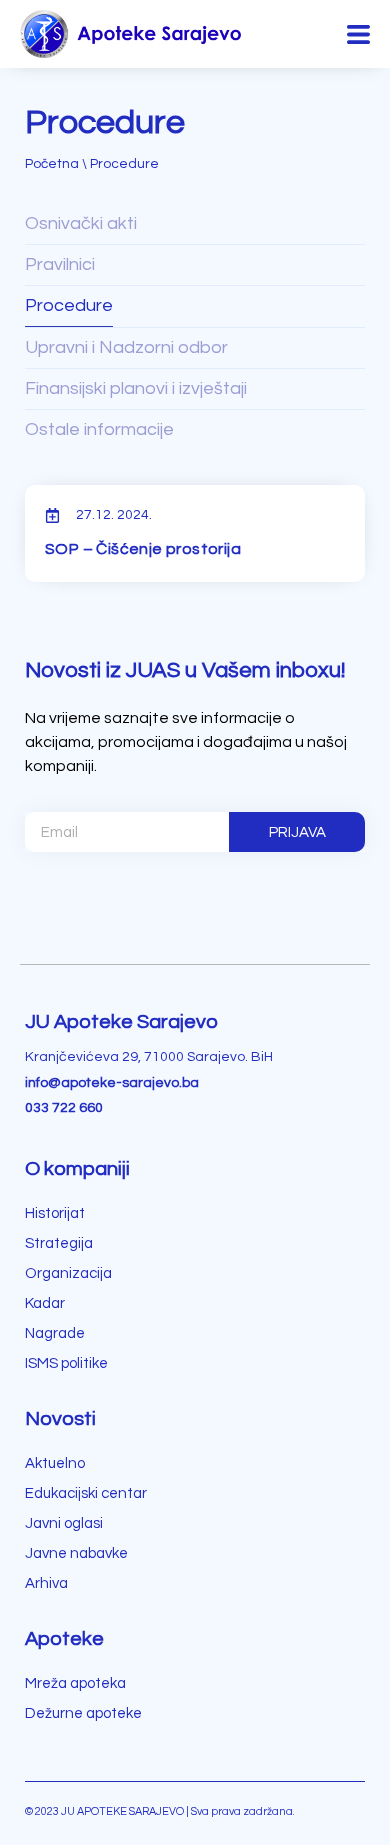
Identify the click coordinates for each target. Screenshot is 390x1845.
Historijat (55, 1213)
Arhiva (46, 1583)
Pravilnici (60, 264)
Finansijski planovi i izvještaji (136, 388)
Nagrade (55, 1333)
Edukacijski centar (86, 1493)
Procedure (69, 305)
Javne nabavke (76, 1553)
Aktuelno (55, 1463)
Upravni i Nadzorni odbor (126, 347)
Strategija (59, 1243)
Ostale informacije (99, 429)
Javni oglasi (64, 1523)
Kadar (45, 1303)
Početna (52, 164)
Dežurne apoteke (83, 1713)
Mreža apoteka (75, 1683)
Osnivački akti (81, 223)
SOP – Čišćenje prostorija (143, 549)
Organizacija (68, 1273)
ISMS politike (66, 1363)
